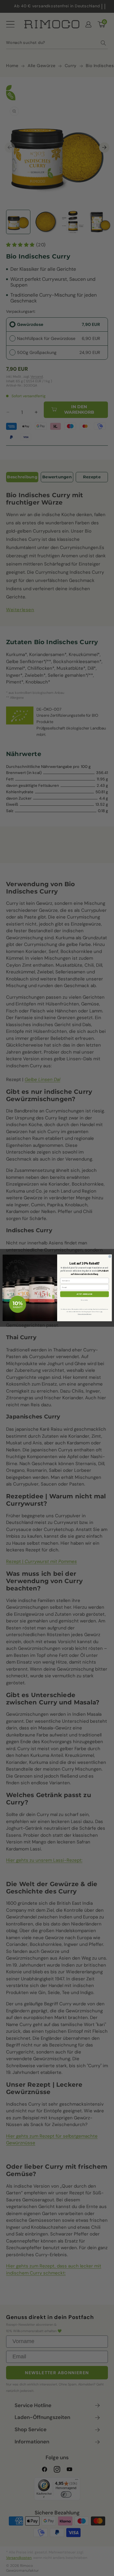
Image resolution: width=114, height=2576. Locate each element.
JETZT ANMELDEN (85, 1294)
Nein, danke (84, 1300)
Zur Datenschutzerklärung (90, 1313)
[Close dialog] (110, 1257)
